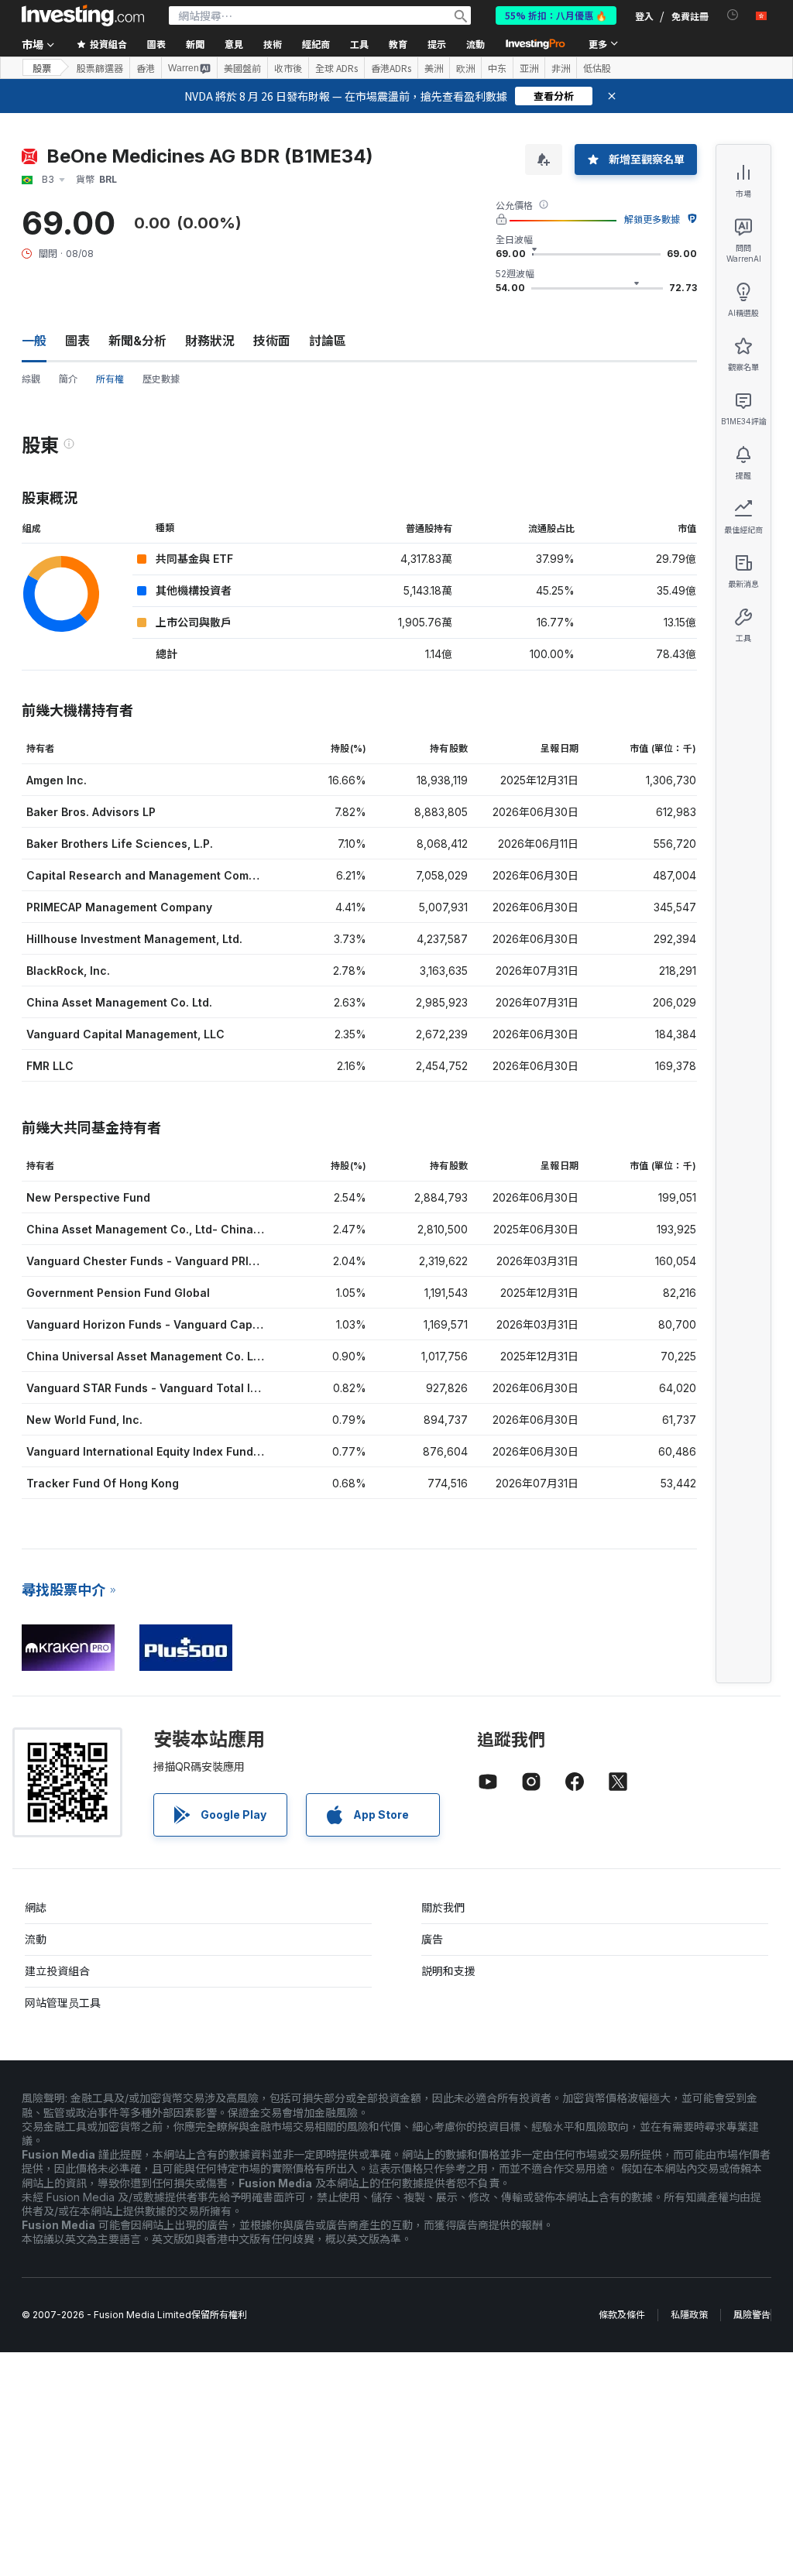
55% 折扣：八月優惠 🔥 (556, 15)
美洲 (434, 68)
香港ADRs (391, 68)
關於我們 (443, 1907)
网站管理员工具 (63, 2003)
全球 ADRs (336, 68)
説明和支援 (448, 1971)
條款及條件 (622, 2315)
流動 (36, 1939)
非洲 (561, 68)
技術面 (272, 341)
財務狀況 (210, 341)
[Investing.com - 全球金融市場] (83, 15)
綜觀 (31, 379)
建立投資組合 (57, 1971)
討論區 (328, 341)
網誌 (36, 1907)
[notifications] (733, 15)
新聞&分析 (137, 341)
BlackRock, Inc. (68, 971)
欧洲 (465, 68)
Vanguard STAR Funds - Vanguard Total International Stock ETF (201, 1388)
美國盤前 (242, 68)
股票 (42, 68)
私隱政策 (689, 2315)
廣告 (432, 1939)
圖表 (77, 341)
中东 (497, 68)
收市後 (288, 68)
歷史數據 (161, 379)
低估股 (597, 68)
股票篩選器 (100, 68)
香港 (146, 68)
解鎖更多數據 (652, 220)
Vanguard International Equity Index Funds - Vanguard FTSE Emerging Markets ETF (254, 1451)
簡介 (68, 379)
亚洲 (529, 68)
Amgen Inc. (57, 780)
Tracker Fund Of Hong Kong (103, 1483)
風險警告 (752, 2315)
